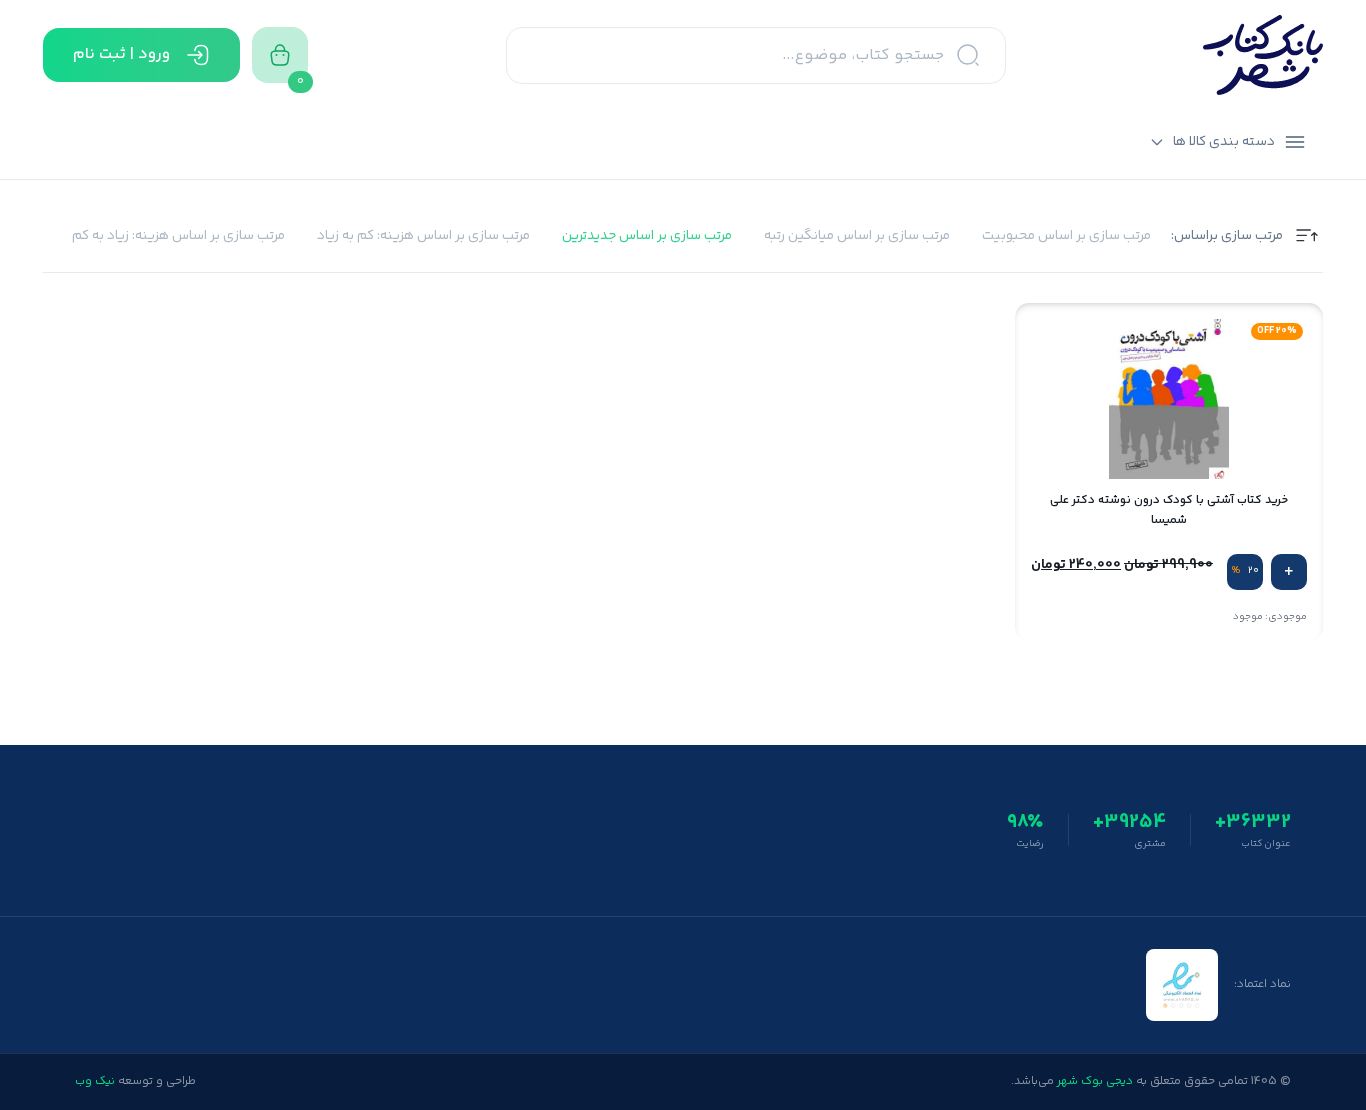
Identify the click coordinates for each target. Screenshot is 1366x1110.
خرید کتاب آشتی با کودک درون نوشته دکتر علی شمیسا (1169, 510)
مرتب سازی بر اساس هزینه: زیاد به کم (178, 236)
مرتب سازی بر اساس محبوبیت (1066, 236)
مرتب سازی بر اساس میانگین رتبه (857, 236)
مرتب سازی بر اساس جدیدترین (647, 236)
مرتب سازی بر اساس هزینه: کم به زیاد (423, 236)
